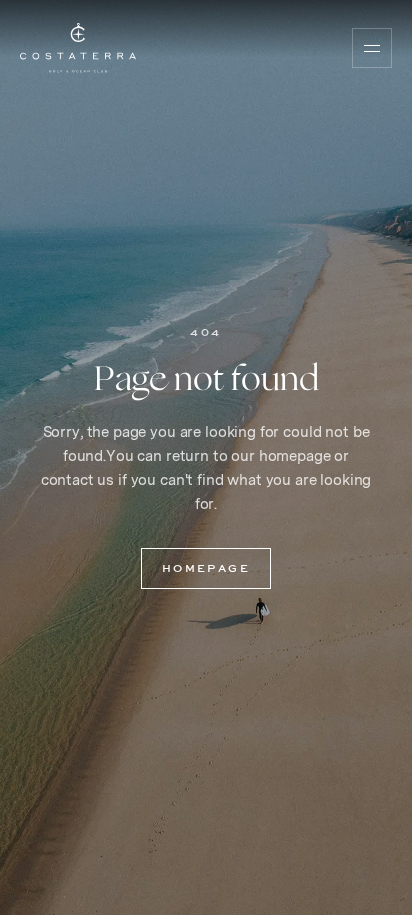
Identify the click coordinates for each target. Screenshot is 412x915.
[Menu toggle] (372, 48)
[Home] (78, 48)
